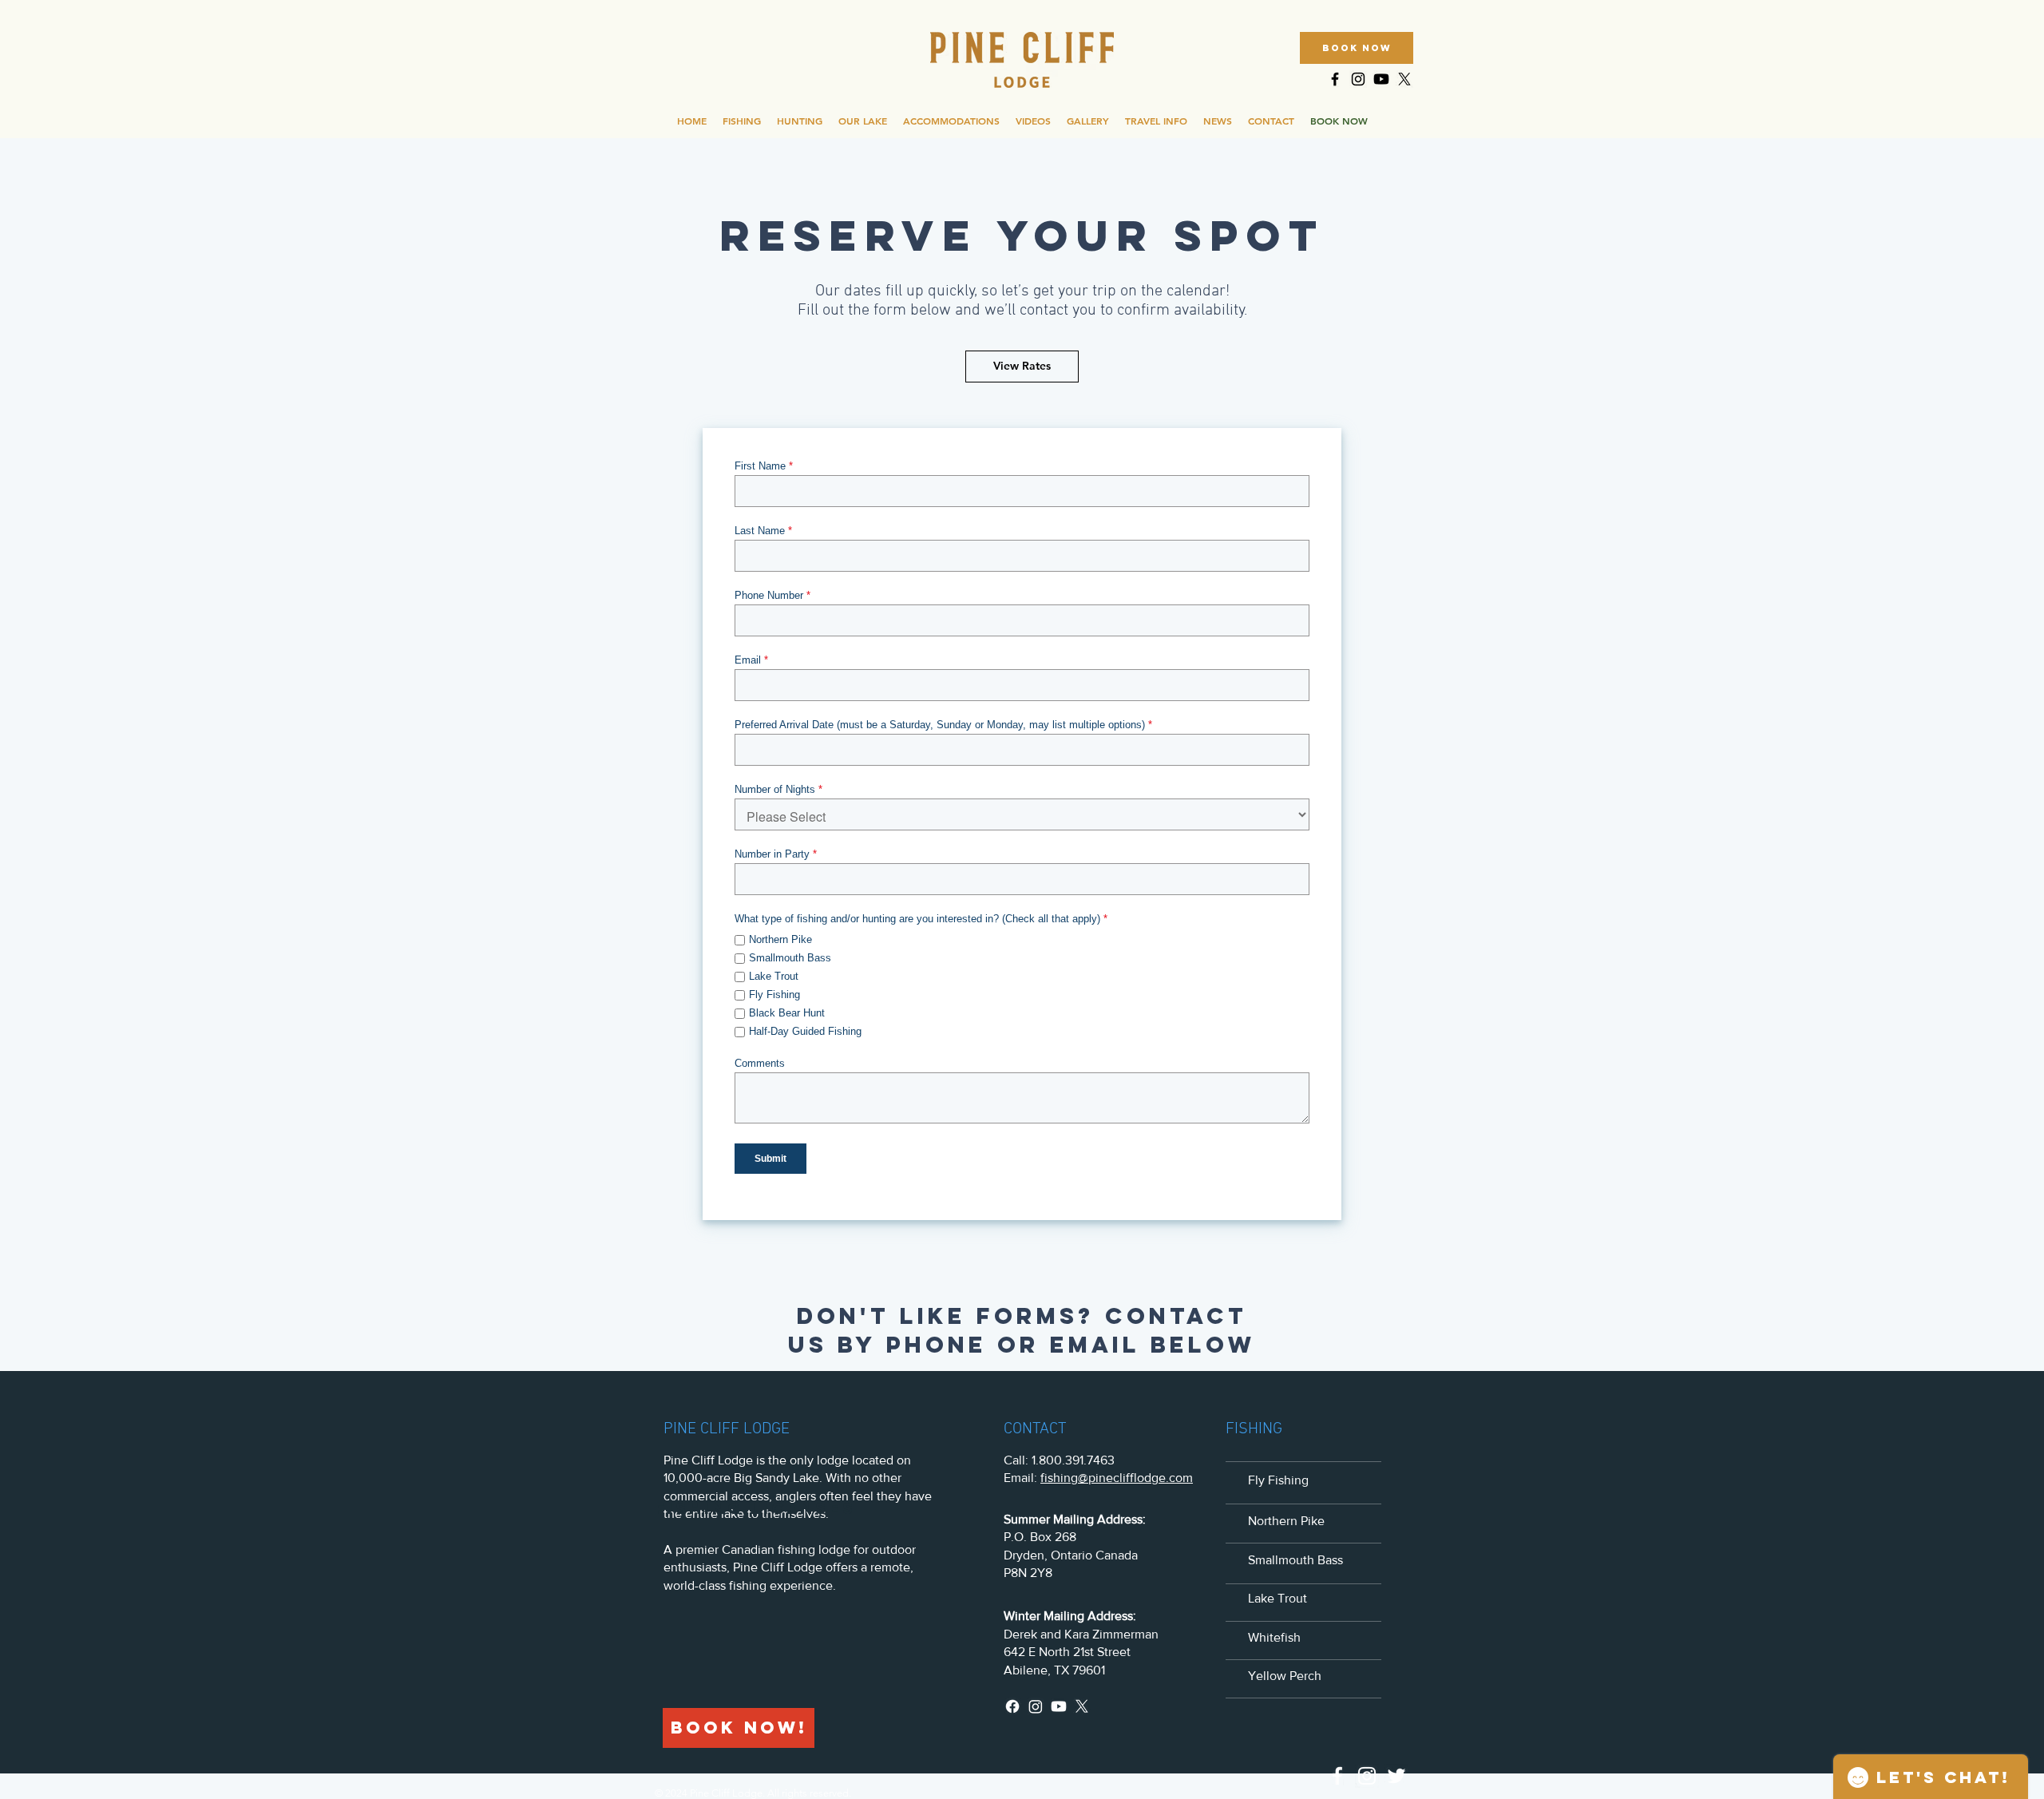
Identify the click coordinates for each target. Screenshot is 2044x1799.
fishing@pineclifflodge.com (1117, 1478)
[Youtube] (1381, 79)
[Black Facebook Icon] (1335, 79)
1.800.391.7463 (1073, 1460)
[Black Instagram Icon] (1358, 79)
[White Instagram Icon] (1367, 1776)
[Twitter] (1396, 1776)
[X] (1404, 79)
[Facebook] (1012, 1706)
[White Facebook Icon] (1337, 1776)
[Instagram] (1036, 1706)
